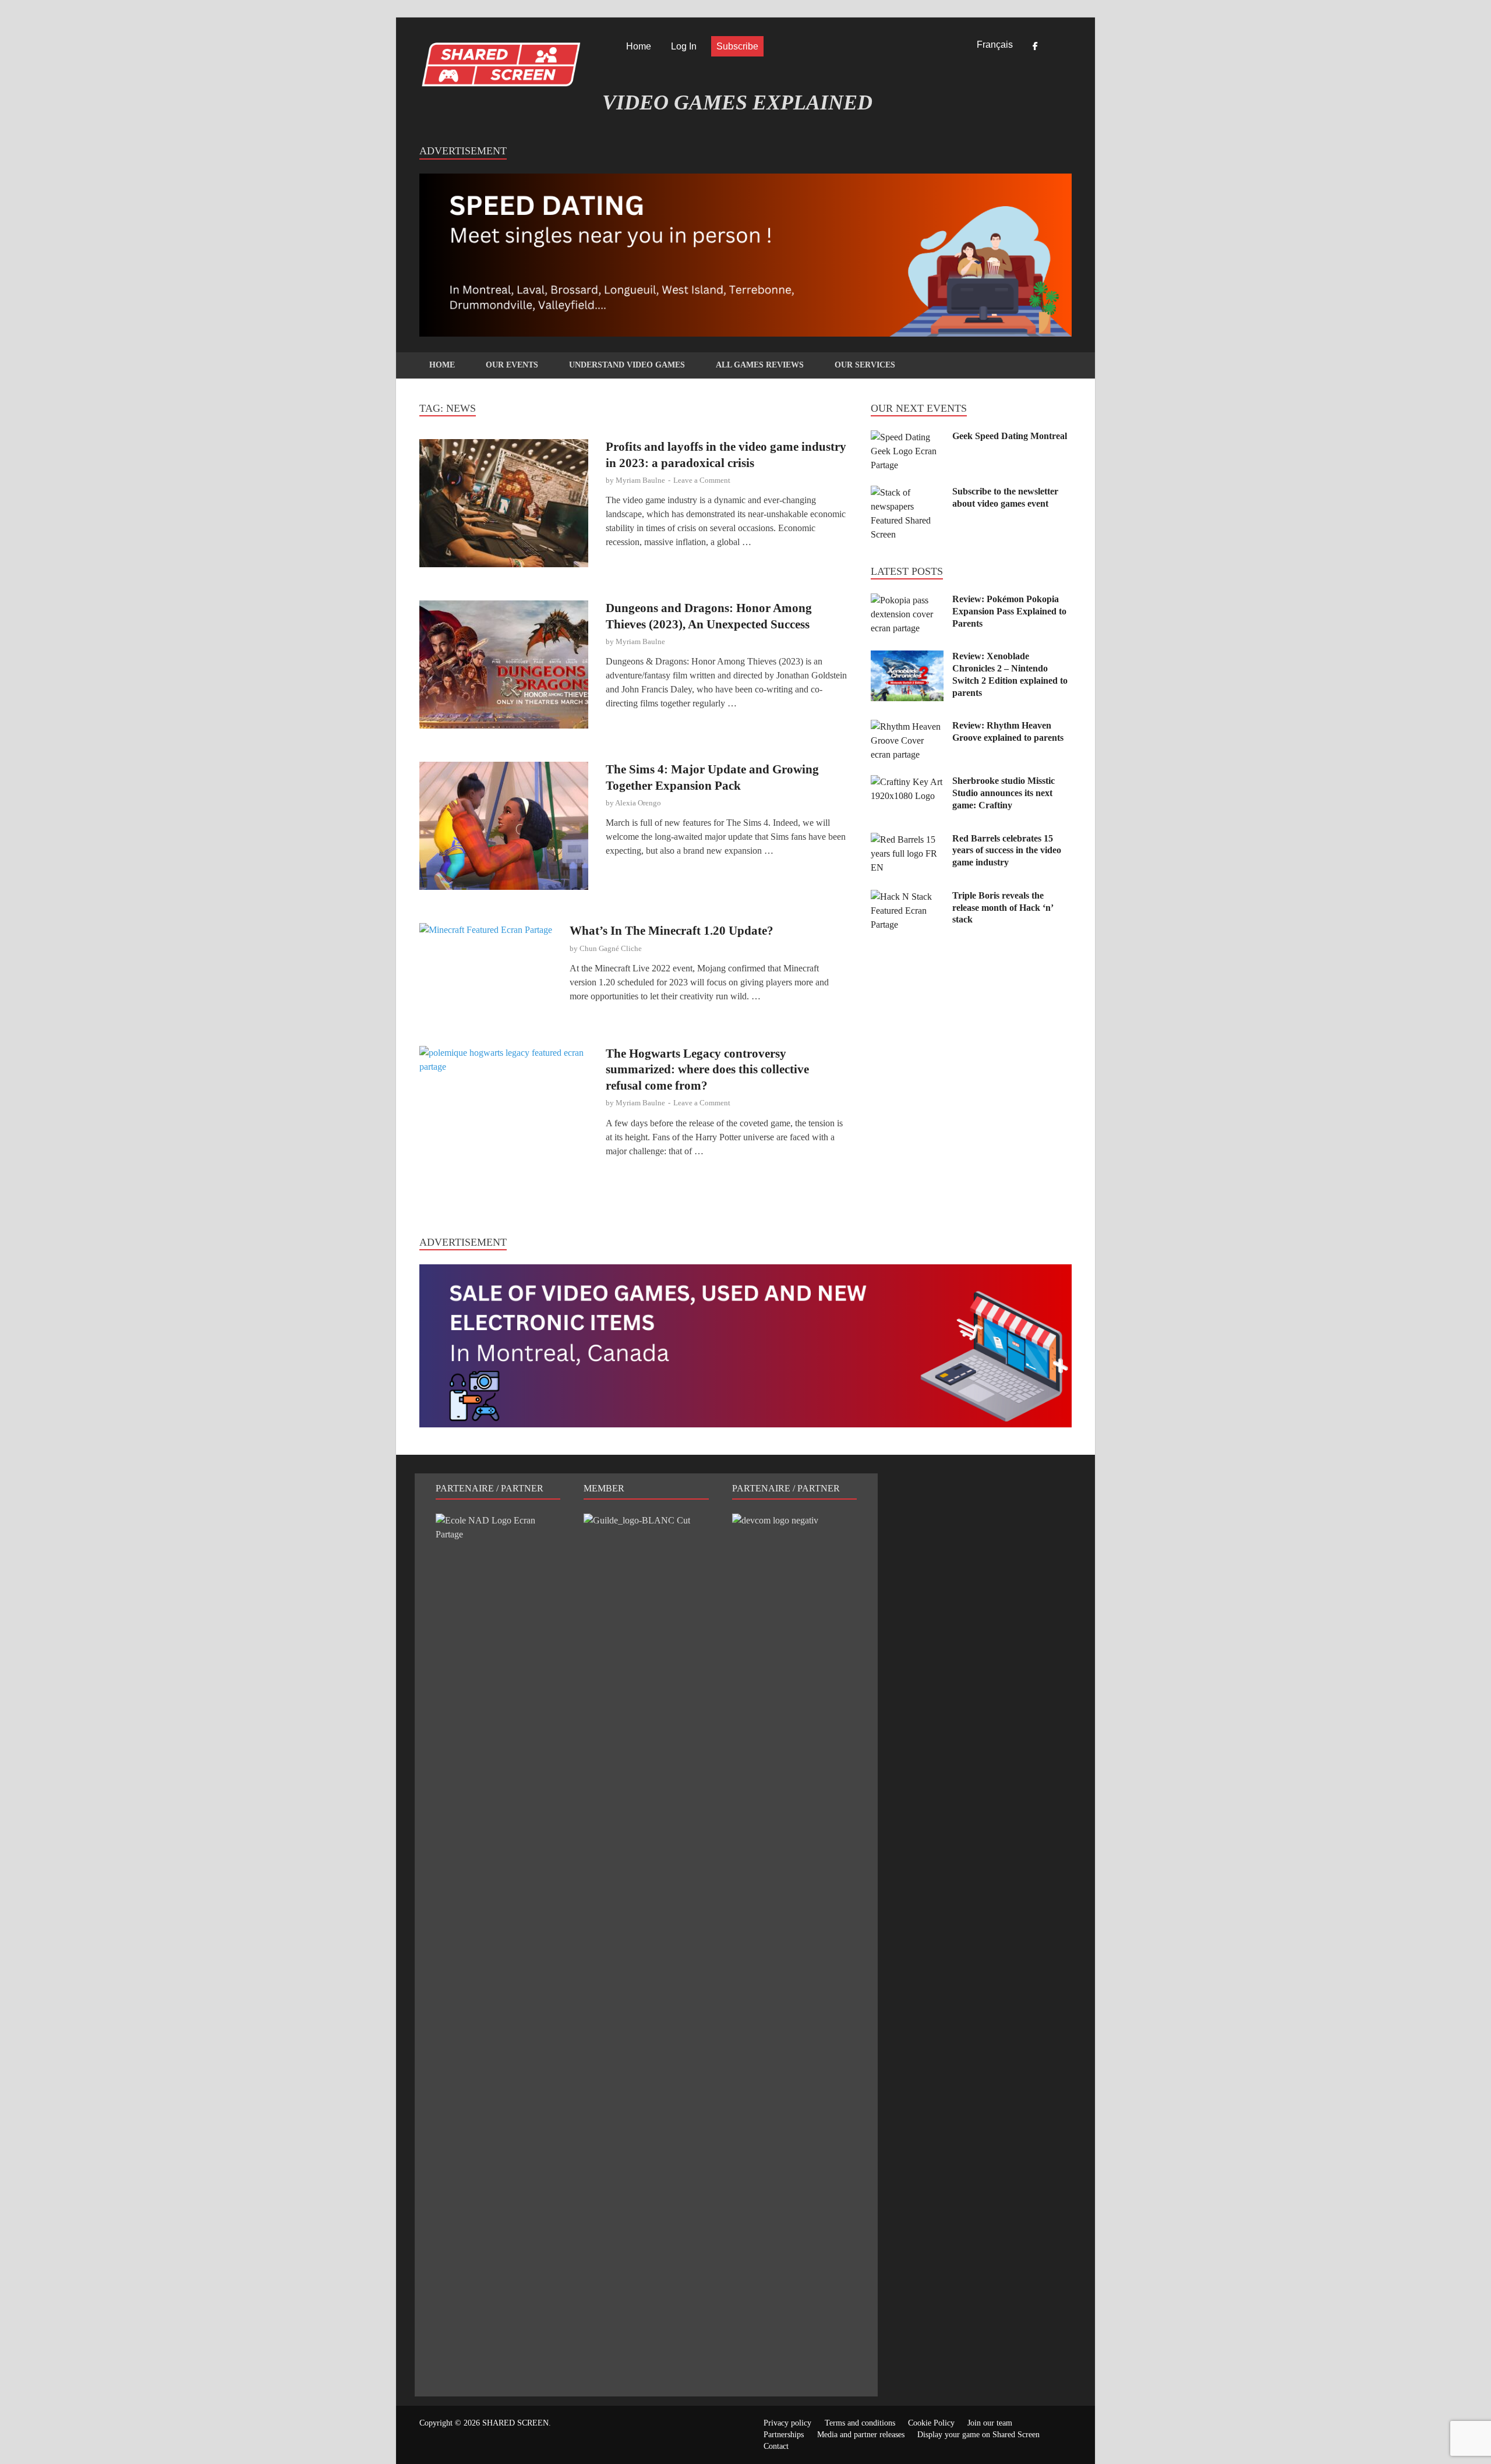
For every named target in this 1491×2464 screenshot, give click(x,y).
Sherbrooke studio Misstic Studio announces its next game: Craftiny (1004, 793)
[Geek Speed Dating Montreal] (907, 437)
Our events (512, 365)
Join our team (990, 2423)
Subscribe (737, 46)
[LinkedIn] (1051, 47)
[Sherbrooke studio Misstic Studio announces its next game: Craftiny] (907, 782)
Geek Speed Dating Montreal (1010, 436)
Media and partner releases (861, 2435)
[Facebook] (1035, 47)
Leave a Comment (702, 480)
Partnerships (784, 2435)
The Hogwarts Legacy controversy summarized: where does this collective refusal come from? (707, 1070)
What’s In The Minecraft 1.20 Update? (672, 931)
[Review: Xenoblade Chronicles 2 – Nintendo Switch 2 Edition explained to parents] (907, 657)
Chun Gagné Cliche (611, 948)
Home (639, 46)
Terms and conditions (860, 2423)
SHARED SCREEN (515, 2423)
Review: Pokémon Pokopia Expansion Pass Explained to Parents (1009, 611)
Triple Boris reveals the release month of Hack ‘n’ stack (1003, 908)
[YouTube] (1068, 47)
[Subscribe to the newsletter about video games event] (907, 492)
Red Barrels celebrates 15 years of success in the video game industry (1007, 851)
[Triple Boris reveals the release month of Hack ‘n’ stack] (907, 897)
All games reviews (760, 365)
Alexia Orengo (638, 803)
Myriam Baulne (640, 480)
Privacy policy (787, 2423)
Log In (684, 46)
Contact (776, 2446)
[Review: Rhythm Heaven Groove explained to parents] (907, 727)
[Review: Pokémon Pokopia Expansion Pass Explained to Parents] (907, 600)
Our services (865, 365)
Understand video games (627, 365)
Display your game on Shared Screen (978, 2435)
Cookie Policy (931, 2423)
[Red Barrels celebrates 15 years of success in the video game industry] (907, 839)
